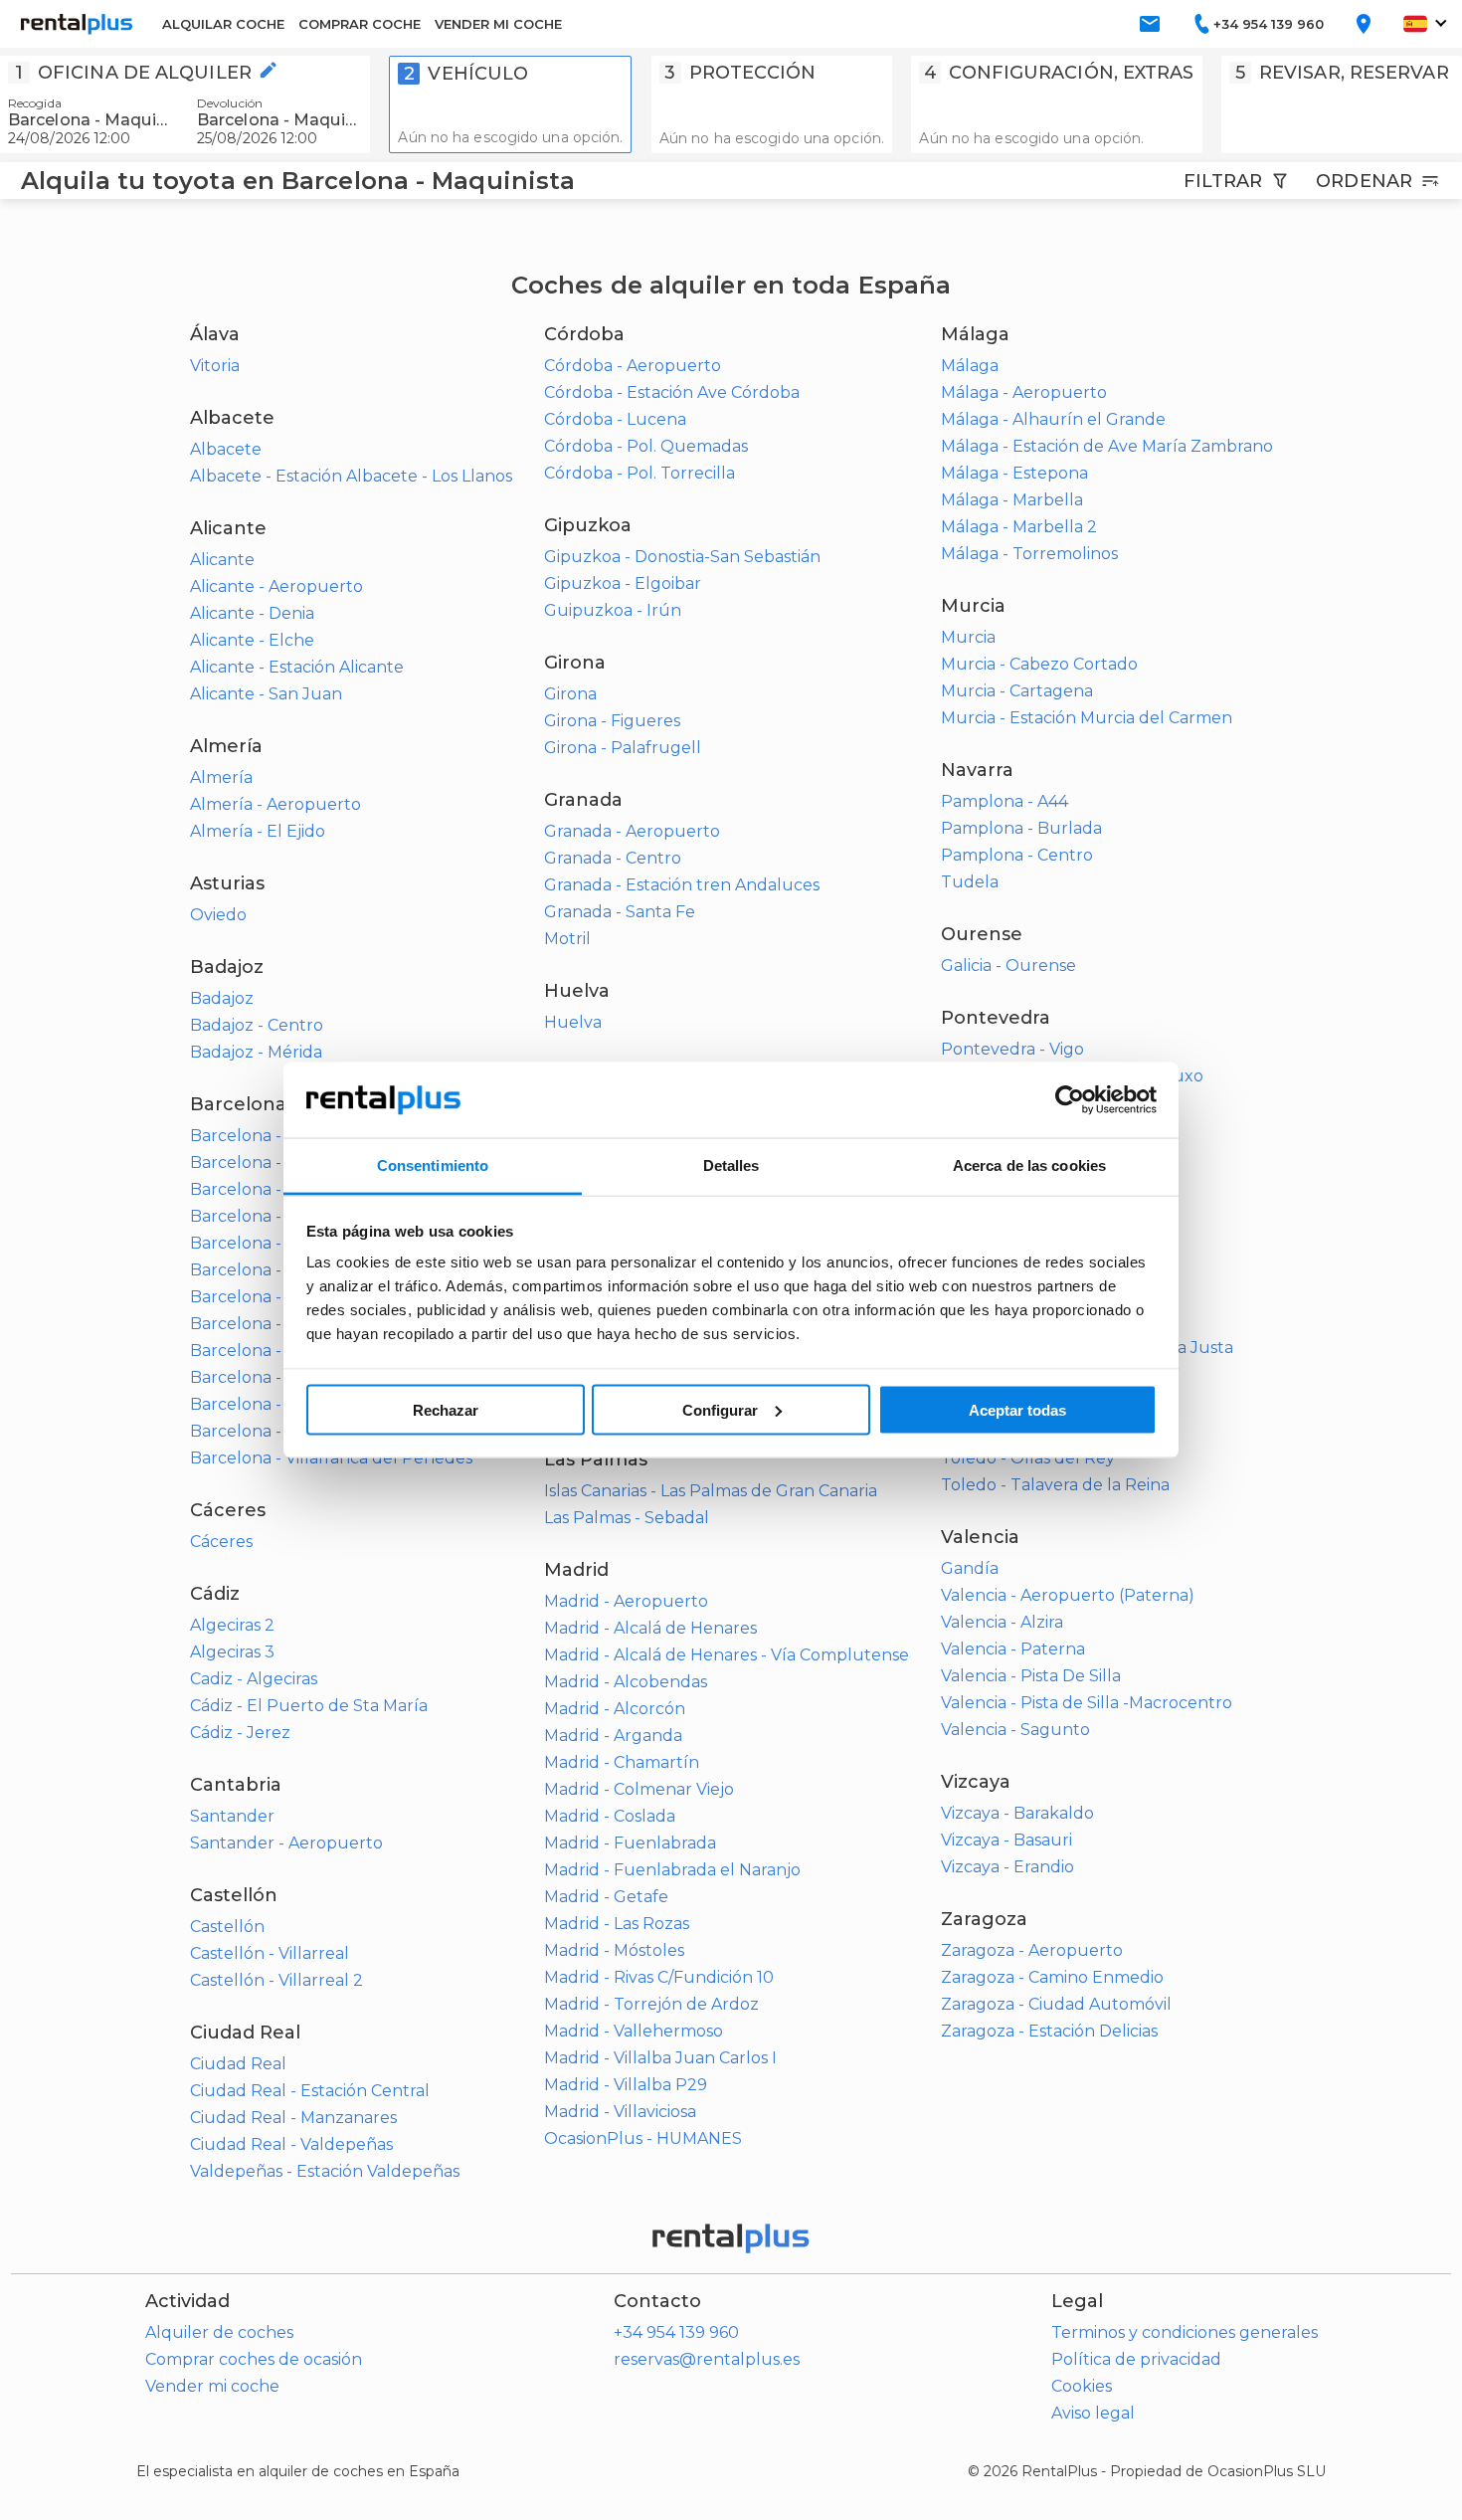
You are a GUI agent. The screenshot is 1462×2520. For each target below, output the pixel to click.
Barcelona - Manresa (272, 1297)
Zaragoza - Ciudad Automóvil (1056, 2004)
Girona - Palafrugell (623, 748)
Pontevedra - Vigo (1012, 1049)
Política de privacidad (1136, 2359)
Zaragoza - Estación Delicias (1049, 2031)
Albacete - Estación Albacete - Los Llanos (351, 476)
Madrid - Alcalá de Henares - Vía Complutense (727, 1655)
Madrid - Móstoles (614, 1950)
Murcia (968, 637)
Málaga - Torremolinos (1029, 554)
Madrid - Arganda (613, 1736)
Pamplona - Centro (1017, 855)
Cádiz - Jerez (240, 1733)
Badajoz (222, 998)
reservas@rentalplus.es (707, 2359)
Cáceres (221, 1542)
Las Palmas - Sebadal (627, 1518)
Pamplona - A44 (1005, 801)
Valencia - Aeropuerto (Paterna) (1068, 1595)
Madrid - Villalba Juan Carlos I (660, 2058)
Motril (567, 939)
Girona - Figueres (612, 721)
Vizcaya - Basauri (1006, 1840)
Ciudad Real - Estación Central (310, 2091)
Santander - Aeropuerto (286, 1843)
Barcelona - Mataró (266, 1351)
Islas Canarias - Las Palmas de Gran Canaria (711, 1491)
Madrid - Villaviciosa (620, 2112)
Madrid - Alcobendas (626, 1682)
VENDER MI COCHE (498, 24)
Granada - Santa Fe (620, 912)
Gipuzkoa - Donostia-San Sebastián (682, 557)
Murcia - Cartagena (1017, 691)
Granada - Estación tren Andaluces (682, 885)
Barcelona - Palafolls (272, 1377)
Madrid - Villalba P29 (626, 2085)
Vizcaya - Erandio (1007, 1867)
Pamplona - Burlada (1021, 828)
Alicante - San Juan (266, 694)
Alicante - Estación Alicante (297, 667)
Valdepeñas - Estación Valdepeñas (325, 2171)
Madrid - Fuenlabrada (630, 1843)
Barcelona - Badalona (275, 1136)
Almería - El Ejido (258, 831)
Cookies (1082, 2386)
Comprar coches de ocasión (254, 2359)
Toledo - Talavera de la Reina (1055, 1485)
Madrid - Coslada (610, 1816)
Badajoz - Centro (257, 1025)
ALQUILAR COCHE (223, 24)
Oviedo (218, 915)
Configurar (720, 1409)
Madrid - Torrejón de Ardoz (651, 2004)
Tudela (970, 882)
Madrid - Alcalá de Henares (650, 1628)
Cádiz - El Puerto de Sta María (309, 1706)
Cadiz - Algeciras (254, 1679)
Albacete (226, 449)
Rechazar (446, 1409)
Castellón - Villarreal (270, 1953)
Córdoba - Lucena (615, 419)
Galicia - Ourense (1008, 966)
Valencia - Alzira (1002, 1622)
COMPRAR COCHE (360, 24)
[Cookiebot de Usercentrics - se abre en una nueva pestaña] (1070, 1100)
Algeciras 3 (232, 1652)
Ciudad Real (238, 2064)
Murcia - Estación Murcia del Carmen (1087, 718)
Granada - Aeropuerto (632, 831)
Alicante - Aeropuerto (276, 586)
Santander (232, 1816)
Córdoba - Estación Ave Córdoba (672, 392)
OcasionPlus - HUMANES (643, 2138)
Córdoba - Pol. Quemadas (646, 446)
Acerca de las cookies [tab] (1029, 1165)
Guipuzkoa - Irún (613, 610)
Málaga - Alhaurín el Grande (1053, 419)
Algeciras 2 (232, 1625)
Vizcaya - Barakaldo (1017, 1813)
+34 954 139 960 (676, 2332)
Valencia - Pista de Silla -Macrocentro (1087, 1703)
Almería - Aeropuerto (275, 804)
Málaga (970, 366)
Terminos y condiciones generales (1185, 2332)
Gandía (970, 1568)
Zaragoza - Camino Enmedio (1052, 1977)
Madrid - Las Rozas (617, 1924)
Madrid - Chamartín (622, 1762)
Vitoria (215, 366)
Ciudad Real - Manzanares (293, 2118)
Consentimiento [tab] (433, 1165)
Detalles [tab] (731, 1165)
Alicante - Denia (252, 613)
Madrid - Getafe (606, 1897)
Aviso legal (1093, 2413)
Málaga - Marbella (1012, 500)
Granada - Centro (613, 858)
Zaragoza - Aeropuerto (1032, 1950)
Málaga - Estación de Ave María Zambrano (1107, 446)
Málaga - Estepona (1014, 473)
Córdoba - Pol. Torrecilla (640, 473)
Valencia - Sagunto (1015, 1730)
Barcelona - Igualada (273, 1216)
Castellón (227, 1927)
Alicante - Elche (252, 640)
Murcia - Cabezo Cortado (1039, 664)
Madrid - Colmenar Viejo (639, 1789)
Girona (570, 694)
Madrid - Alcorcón (615, 1709)
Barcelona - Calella (265, 1163)
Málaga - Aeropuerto (1024, 392)
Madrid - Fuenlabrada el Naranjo (672, 1870)
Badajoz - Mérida (256, 1052)
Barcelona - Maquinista (281, 1324)
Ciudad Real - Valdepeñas (291, 2144)
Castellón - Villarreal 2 (276, 1980)
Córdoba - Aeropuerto (633, 366)
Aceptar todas (1017, 1409)
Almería (221, 777)
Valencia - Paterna (1013, 1649)
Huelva (573, 1022)
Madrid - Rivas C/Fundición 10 (659, 1977)
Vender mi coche (212, 2386)
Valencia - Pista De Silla (1031, 1676)
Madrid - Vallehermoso (634, 2031)
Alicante (222, 560)
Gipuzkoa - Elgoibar (623, 583)
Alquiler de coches (219, 2332)
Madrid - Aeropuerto (626, 1601)
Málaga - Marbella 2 (1019, 527)
